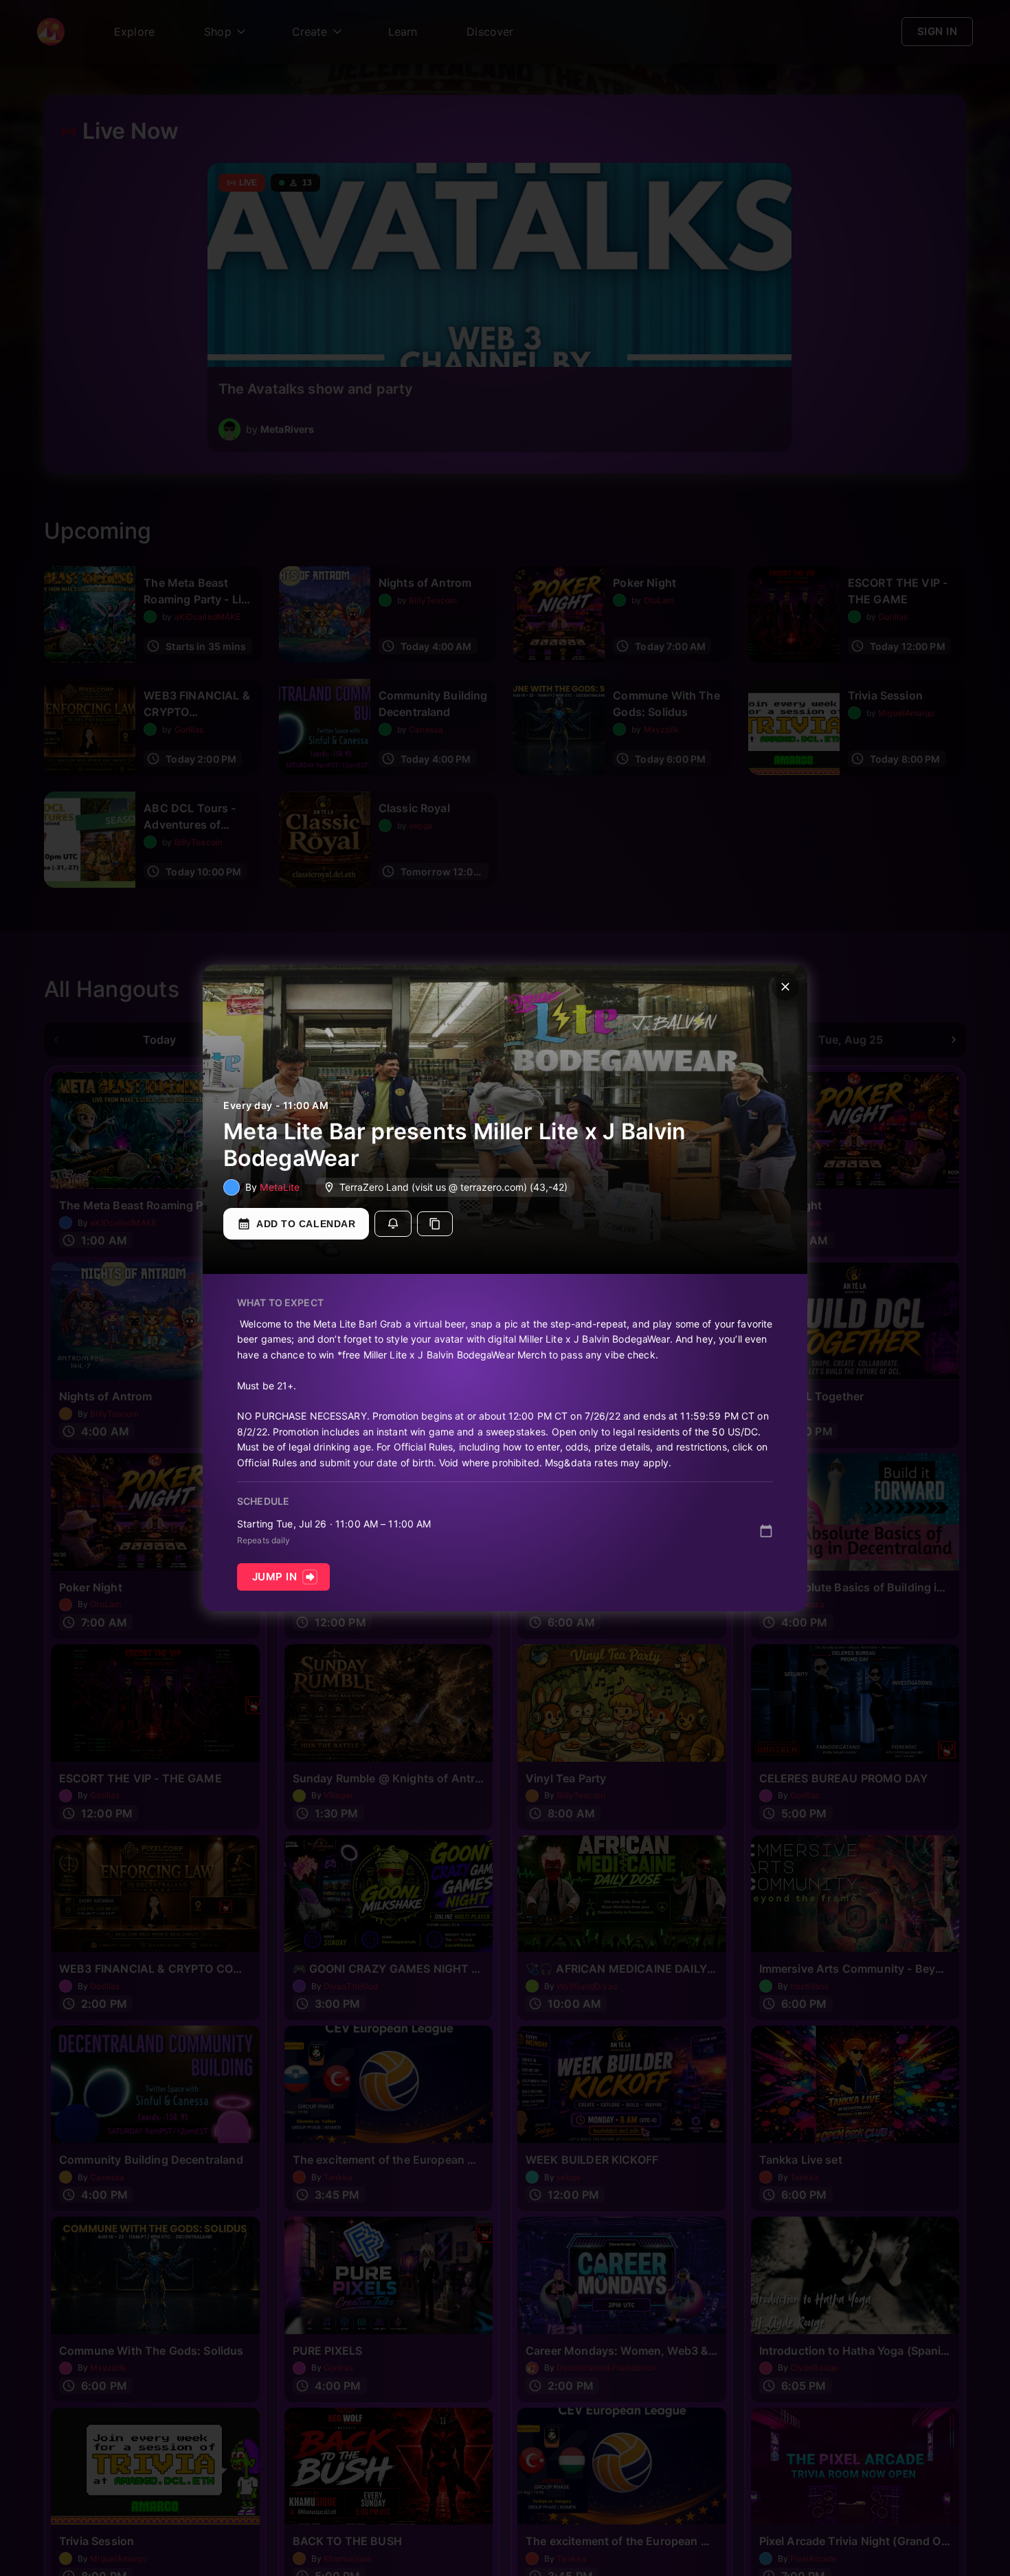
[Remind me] (393, 1224)
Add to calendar (306, 1224)
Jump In (274, 1577)
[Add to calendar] (766, 1531)
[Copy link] (435, 1224)
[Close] (785, 987)
